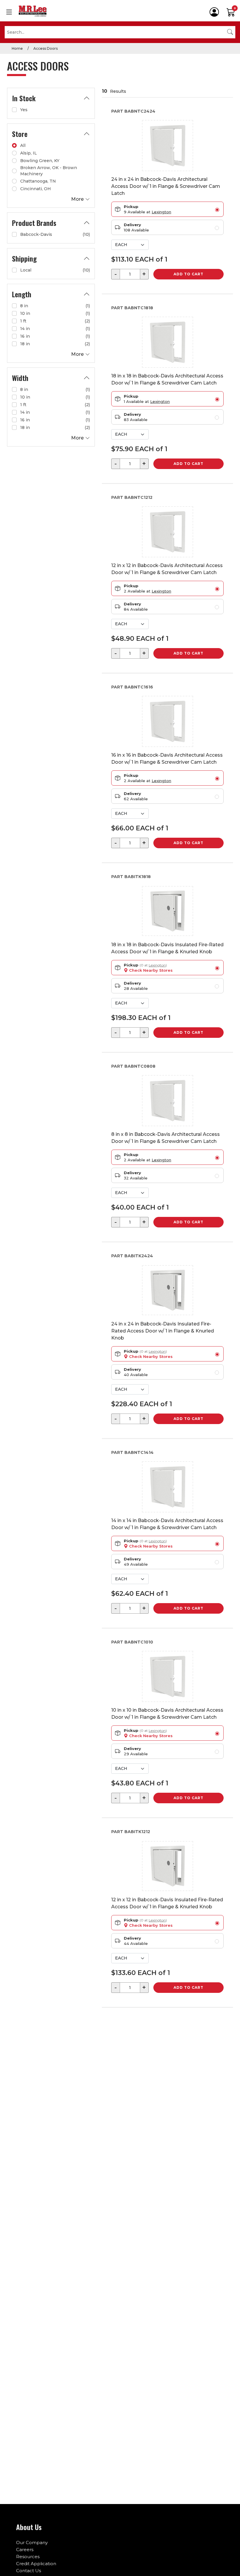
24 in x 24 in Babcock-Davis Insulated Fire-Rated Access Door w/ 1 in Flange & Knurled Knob (163, 1331)
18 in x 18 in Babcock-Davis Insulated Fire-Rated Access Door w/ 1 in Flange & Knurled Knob (167, 948)
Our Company (32, 2542)
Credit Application (36, 2564)
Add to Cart (188, 274)
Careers (25, 2550)
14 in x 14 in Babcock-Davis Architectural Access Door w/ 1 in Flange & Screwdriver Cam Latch (167, 1524)
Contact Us (29, 2571)
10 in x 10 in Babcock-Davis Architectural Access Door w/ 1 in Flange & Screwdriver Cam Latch (167, 1714)
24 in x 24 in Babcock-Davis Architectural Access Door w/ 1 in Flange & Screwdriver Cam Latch (166, 186)
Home (17, 48)
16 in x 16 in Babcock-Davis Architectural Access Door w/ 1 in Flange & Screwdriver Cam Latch (167, 759)
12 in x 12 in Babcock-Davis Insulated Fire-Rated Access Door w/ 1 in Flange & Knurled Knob (167, 1903)
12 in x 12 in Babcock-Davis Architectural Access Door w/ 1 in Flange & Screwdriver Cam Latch (167, 569)
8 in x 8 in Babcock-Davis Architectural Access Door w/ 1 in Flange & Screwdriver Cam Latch (166, 1138)
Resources (28, 2557)
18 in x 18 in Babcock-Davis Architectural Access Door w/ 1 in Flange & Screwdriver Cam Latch (167, 379)
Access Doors (46, 48)
